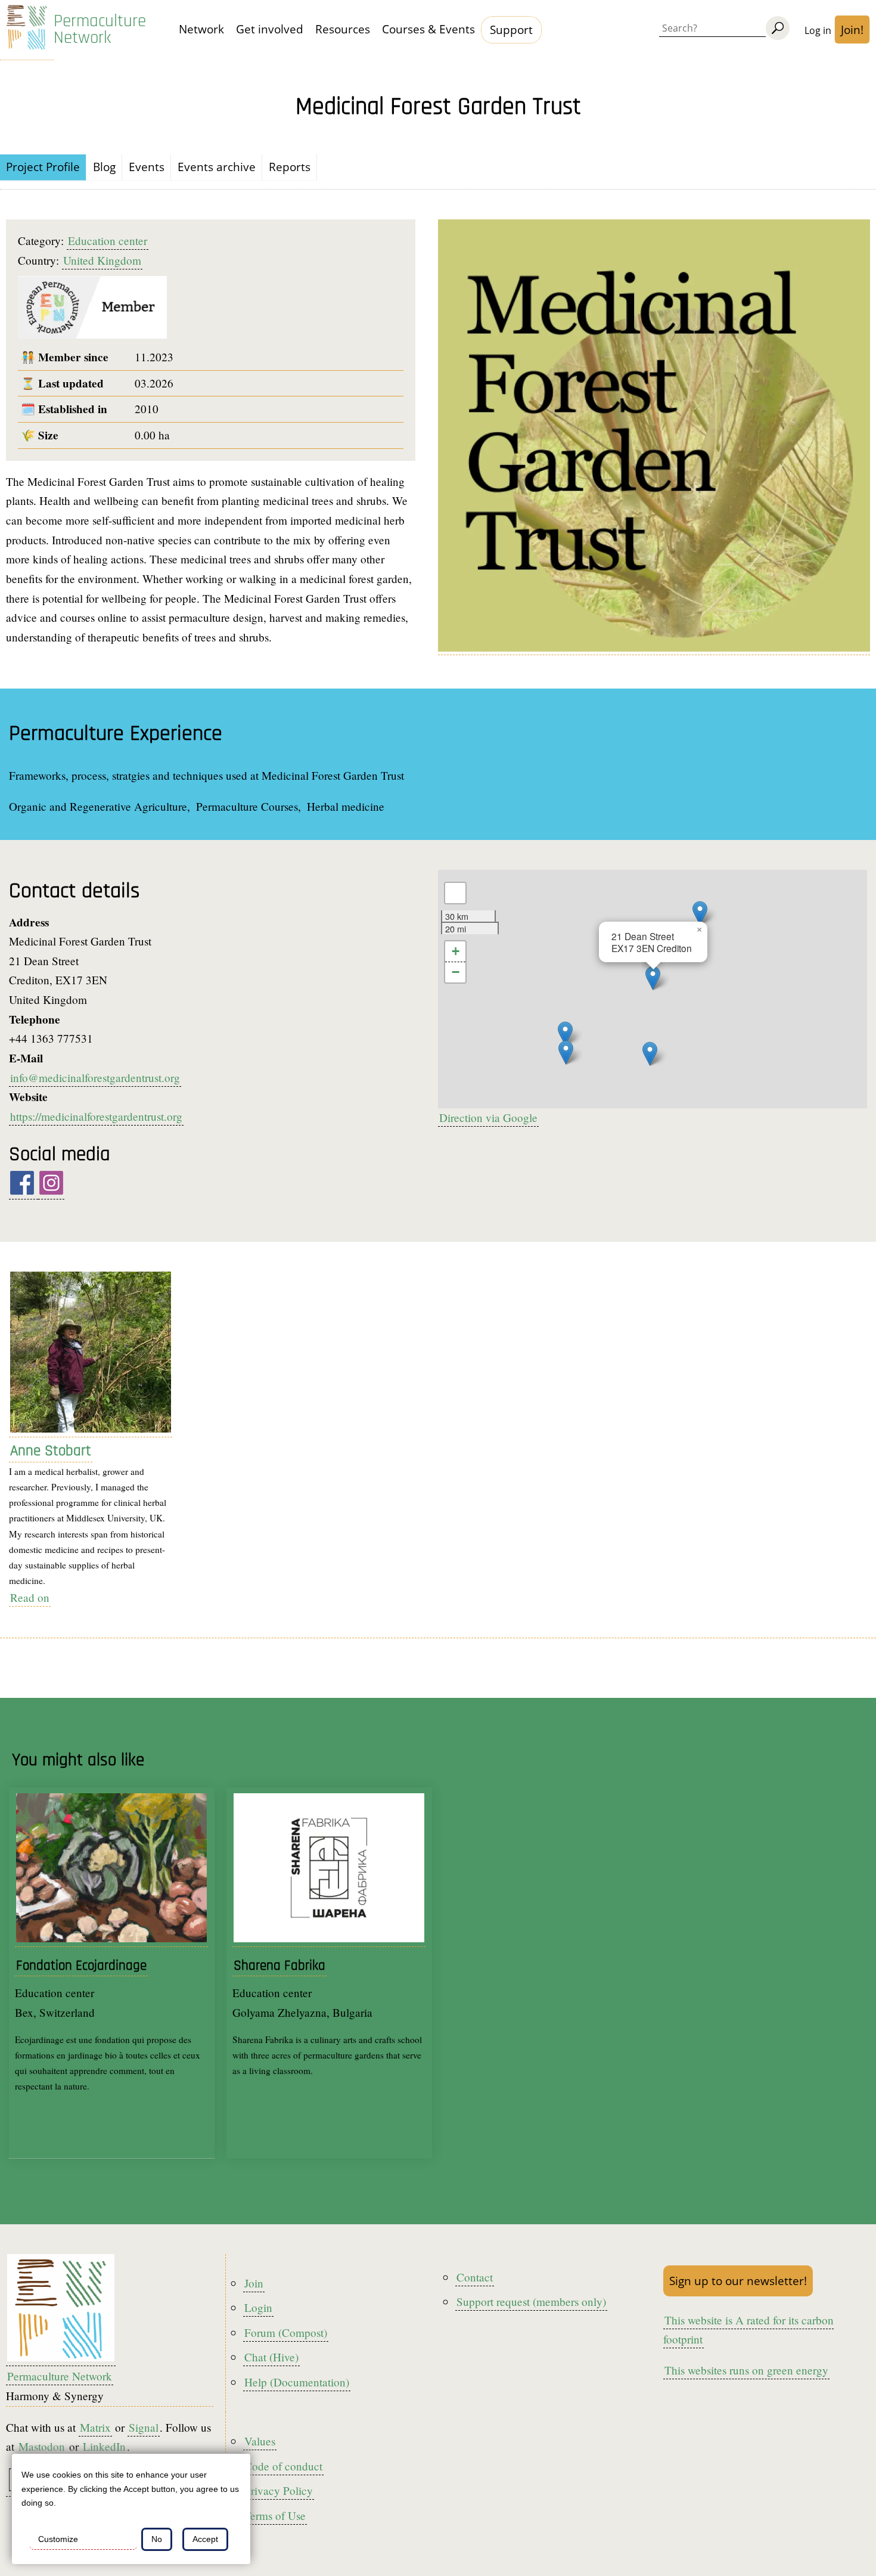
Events (147, 167)
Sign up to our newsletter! (738, 2281)
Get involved (270, 29)
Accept (205, 2539)
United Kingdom (102, 260)
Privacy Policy (279, 2490)
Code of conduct (283, 2466)
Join (254, 2283)
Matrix (95, 2427)
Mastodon (42, 2446)
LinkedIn (104, 2446)
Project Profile (43, 167)
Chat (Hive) (271, 2357)
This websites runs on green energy (746, 2370)
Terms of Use (275, 2515)
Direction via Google (488, 1117)
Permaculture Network (100, 30)
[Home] (27, 30)
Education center (108, 241)
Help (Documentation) (297, 2382)
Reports (290, 167)
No (157, 2539)
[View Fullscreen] (455, 893)
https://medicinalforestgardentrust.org (96, 1116)
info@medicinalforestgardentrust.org (95, 1078)
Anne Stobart (51, 1451)
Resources (343, 29)
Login (258, 2307)
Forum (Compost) (286, 2332)
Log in (818, 30)
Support (511, 30)
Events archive (217, 167)
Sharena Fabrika (279, 1966)
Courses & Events (428, 29)
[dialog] (131, 2509)
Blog (104, 167)
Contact (475, 2277)
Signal (144, 2427)
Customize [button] (58, 2539)
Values (260, 2441)
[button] (650, 1054)
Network (201, 29)
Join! (852, 30)
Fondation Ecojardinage (81, 1966)
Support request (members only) (531, 2301)
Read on (30, 1597)
